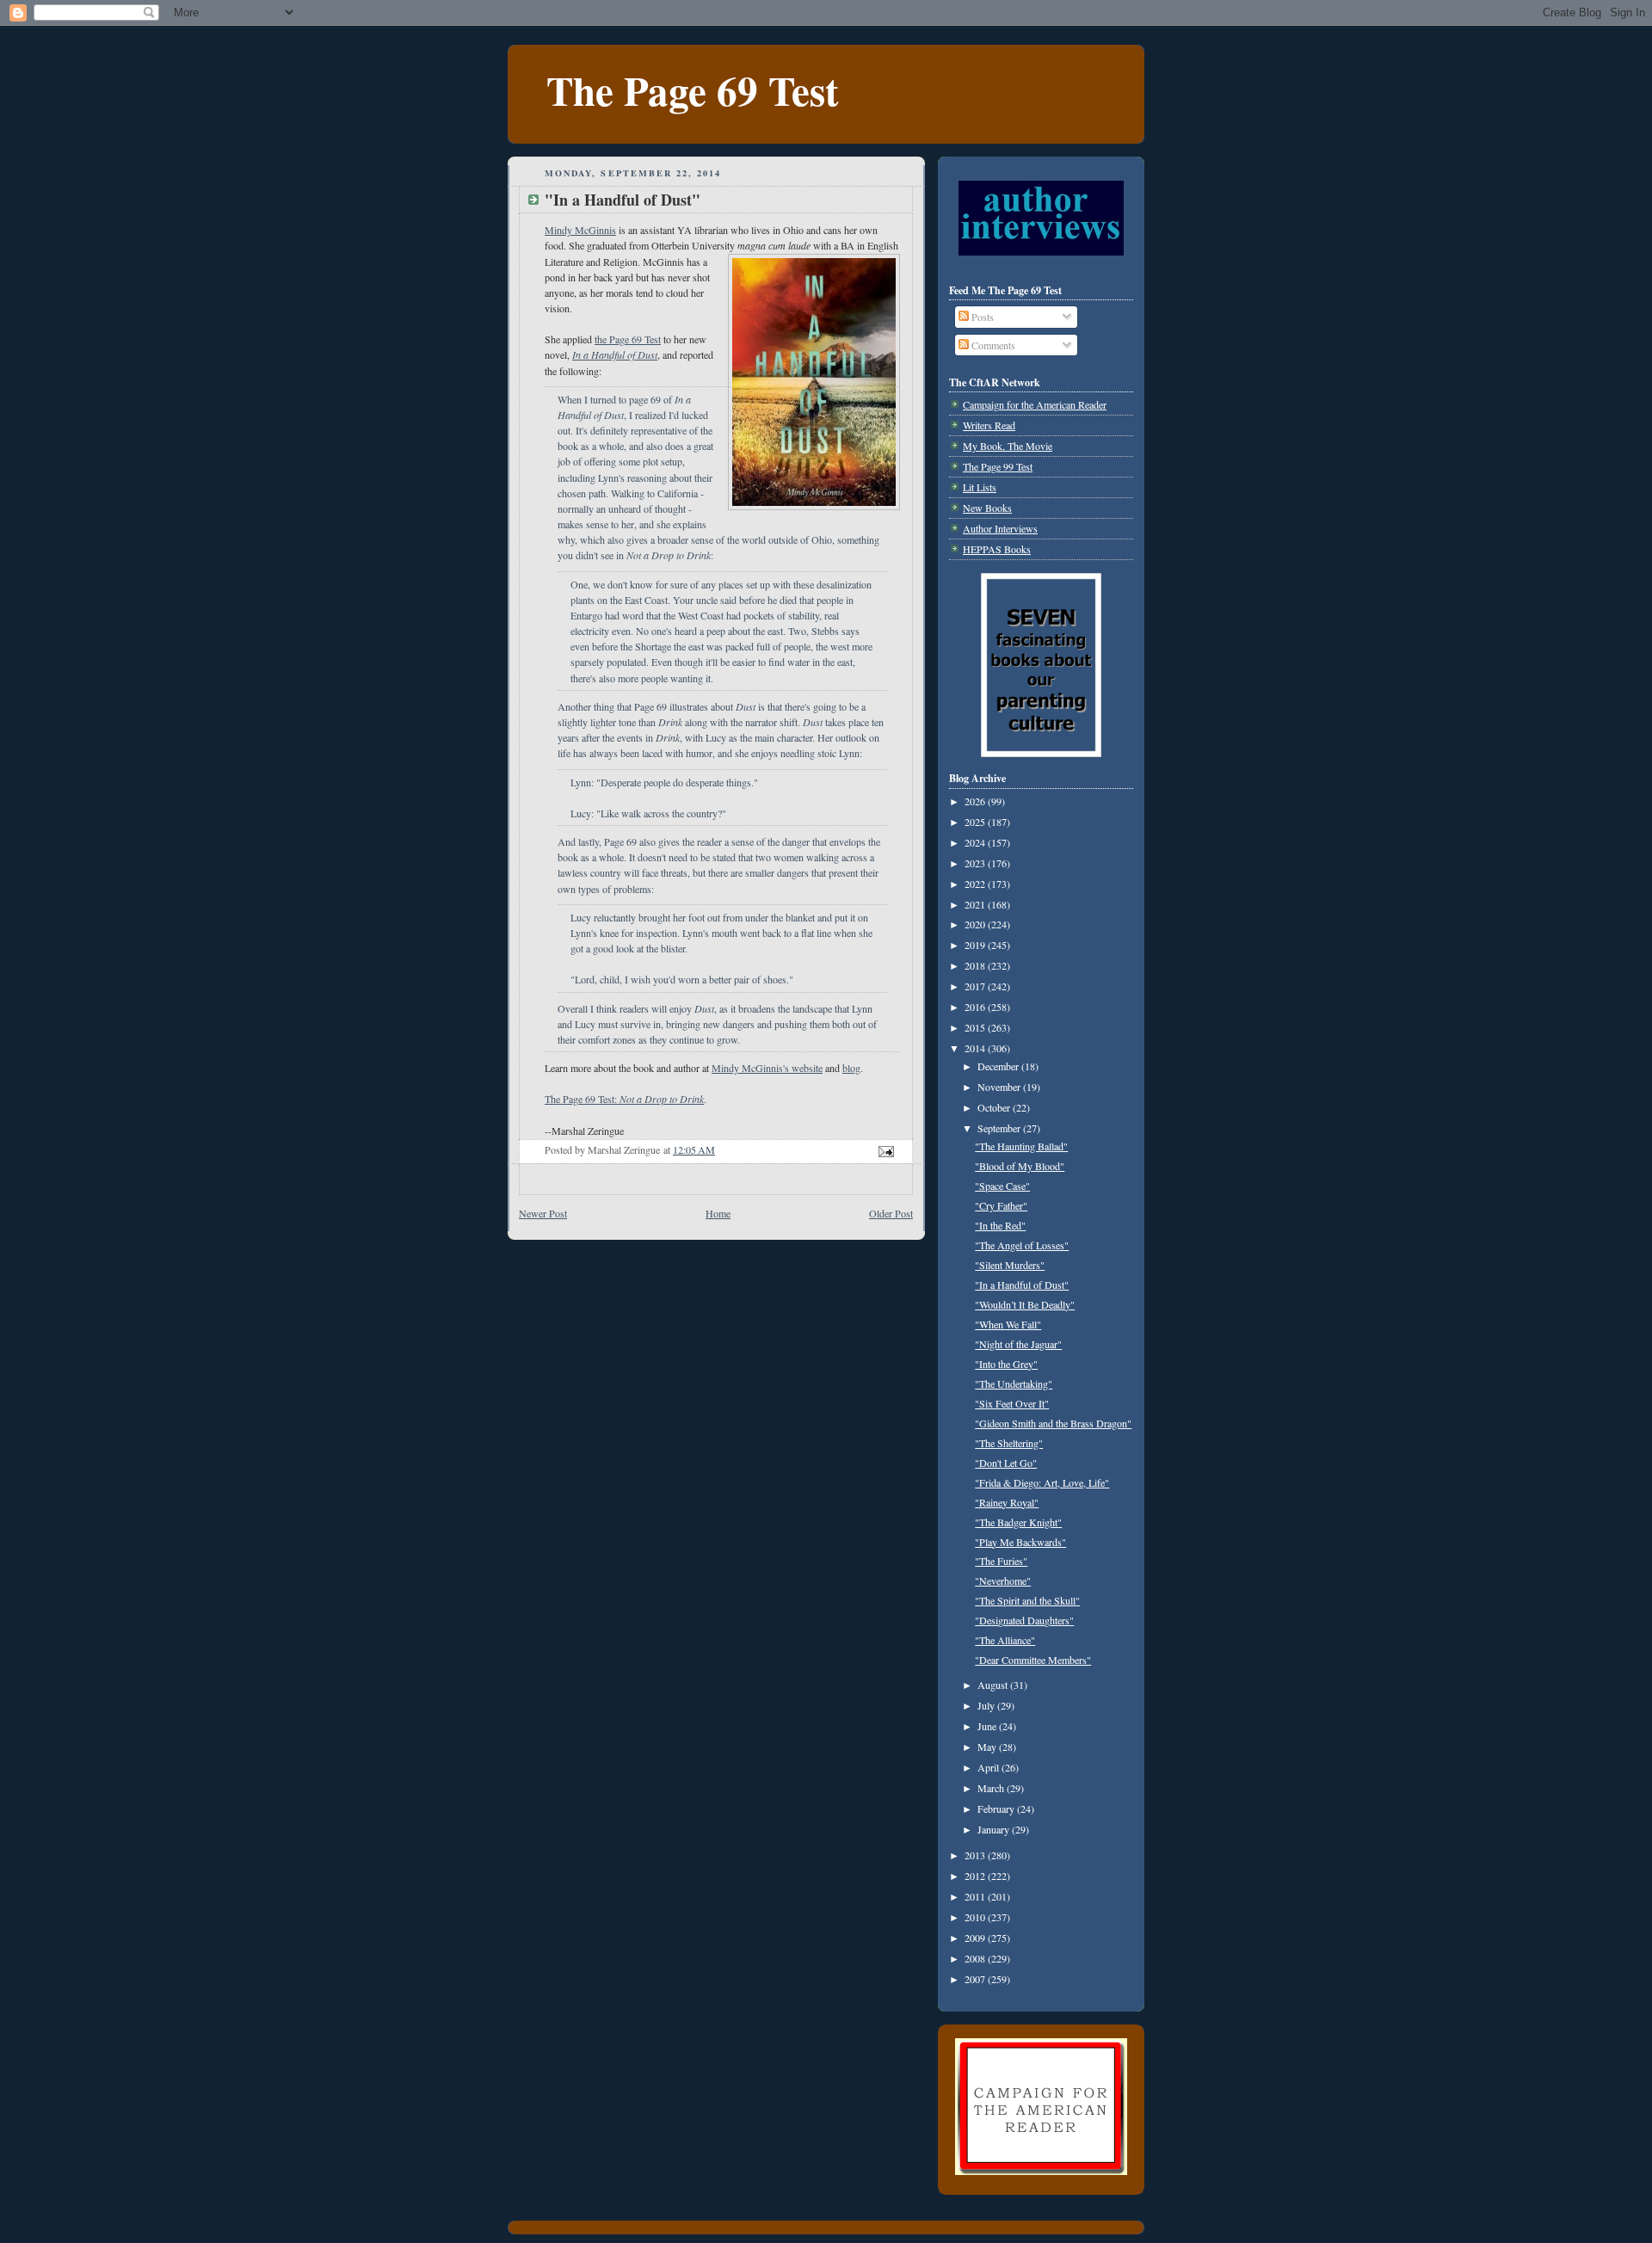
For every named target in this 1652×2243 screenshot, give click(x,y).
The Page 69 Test (693, 90)
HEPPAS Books (997, 549)
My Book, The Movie (1008, 446)
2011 (976, 1896)
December (999, 1066)
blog (851, 1068)
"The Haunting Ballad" (1021, 1146)
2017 (976, 986)
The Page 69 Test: (624, 1099)
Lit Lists (980, 487)
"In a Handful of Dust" (1022, 1285)
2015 (976, 1027)
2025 (976, 822)
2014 (976, 1048)
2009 (976, 1938)
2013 (976, 1855)
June (988, 1726)
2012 (976, 1876)
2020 (976, 924)
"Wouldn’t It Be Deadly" (1025, 1304)
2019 (976, 945)
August (994, 1685)
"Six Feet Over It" (1012, 1403)
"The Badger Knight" (1018, 1522)
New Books (987, 508)
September (1000, 1128)
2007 (976, 1979)
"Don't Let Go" (1006, 1463)
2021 (976, 904)
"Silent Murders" (1010, 1265)
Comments (992, 345)
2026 (976, 801)
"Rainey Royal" (1007, 1502)
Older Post (891, 1213)
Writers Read (989, 425)
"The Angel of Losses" (1022, 1245)
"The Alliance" (1005, 1640)
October (995, 1107)
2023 (976, 863)
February (997, 1809)
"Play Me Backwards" (1020, 1542)
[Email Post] (885, 1149)
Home (718, 1213)
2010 (976, 1917)
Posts (981, 317)
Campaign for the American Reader (1035, 404)
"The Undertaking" (1014, 1383)
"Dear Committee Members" (1033, 1660)
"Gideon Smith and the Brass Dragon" (1053, 1423)
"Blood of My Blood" (1020, 1166)
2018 (976, 965)
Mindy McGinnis (580, 230)
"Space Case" (1002, 1186)
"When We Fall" (1008, 1324)
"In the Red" (1000, 1225)
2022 (976, 884)
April (989, 1767)
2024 (976, 842)
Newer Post (543, 1213)
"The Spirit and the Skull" (1027, 1600)
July (987, 1705)
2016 (976, 1007)
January (995, 1829)
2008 (976, 1958)
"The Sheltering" (1009, 1443)
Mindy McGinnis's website (767, 1068)
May (988, 1747)
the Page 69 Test (628, 339)
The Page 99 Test (998, 466)
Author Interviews (1000, 528)
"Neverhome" (1003, 1581)
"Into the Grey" (1006, 1364)
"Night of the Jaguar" (1018, 1344)
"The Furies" (1001, 1561)
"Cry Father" (1001, 1205)
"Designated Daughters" (1024, 1620)
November (1000, 1087)
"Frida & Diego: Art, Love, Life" (1042, 1482)
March (992, 1788)
